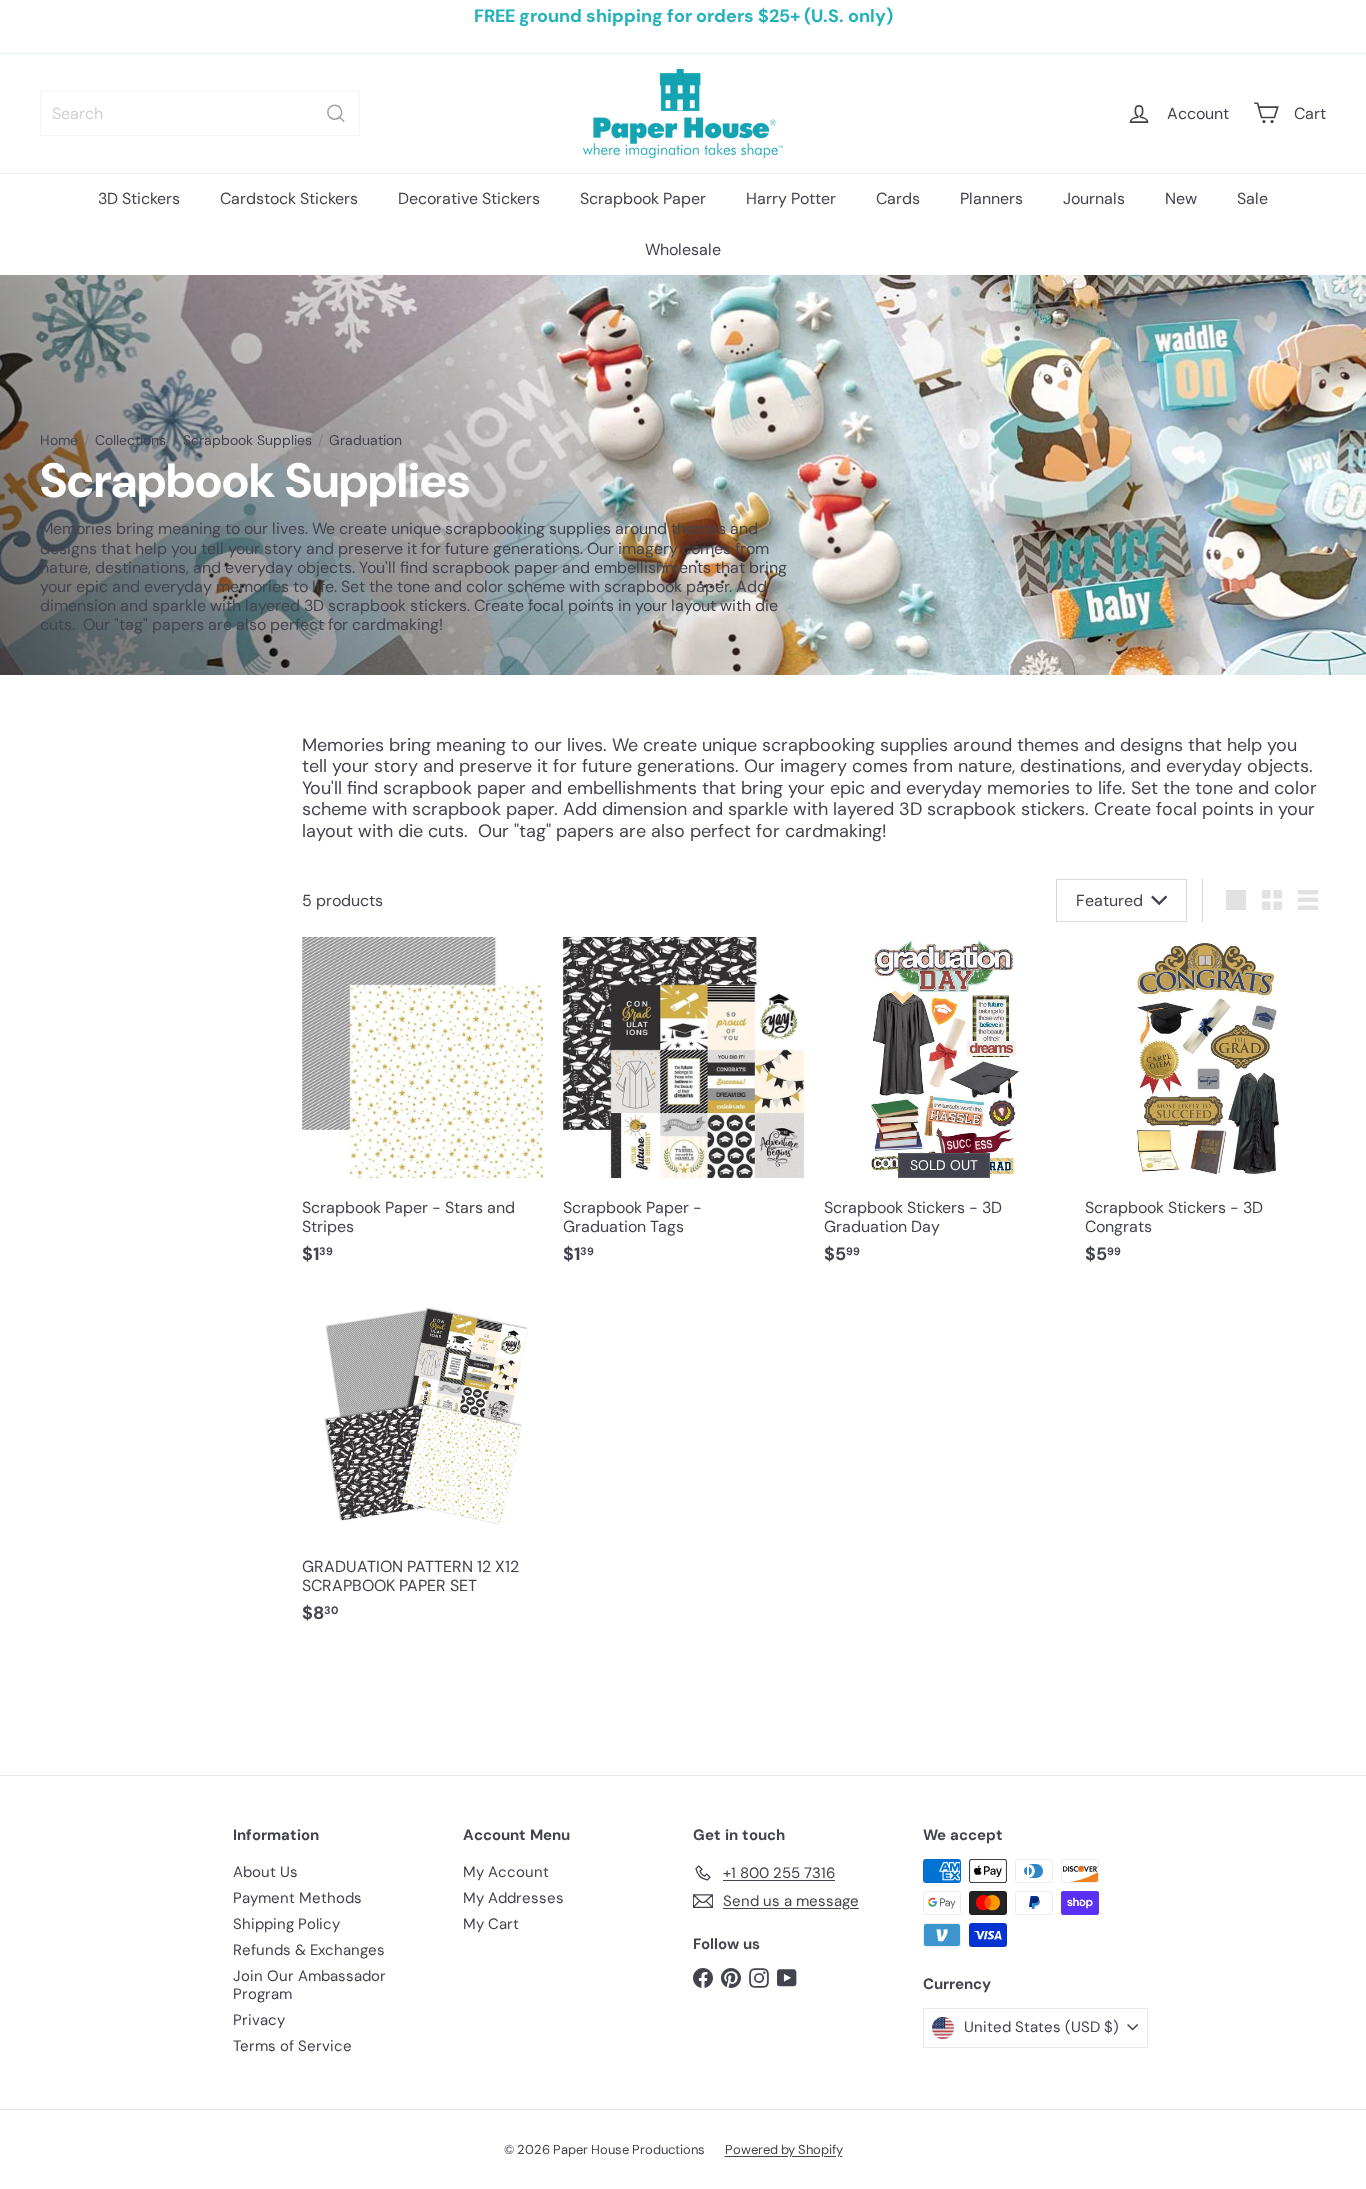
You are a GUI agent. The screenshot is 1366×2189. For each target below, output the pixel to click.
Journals (1094, 198)
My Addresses (513, 1898)
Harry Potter (791, 198)
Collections (130, 440)
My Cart (491, 1924)
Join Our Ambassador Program (309, 1985)
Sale (1252, 198)
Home (59, 440)
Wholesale (683, 249)
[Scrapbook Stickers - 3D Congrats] (1205, 1111)
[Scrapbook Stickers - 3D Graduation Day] (944, 1111)
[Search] (336, 113)
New (1181, 198)
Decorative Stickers (469, 198)
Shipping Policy (286, 1924)
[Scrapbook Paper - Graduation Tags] (683, 1111)
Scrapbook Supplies (247, 440)
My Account (506, 1872)
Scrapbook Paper (643, 198)
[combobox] (200, 113)
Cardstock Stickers (289, 198)
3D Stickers (139, 198)
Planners (991, 198)
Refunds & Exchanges (309, 1950)
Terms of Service (292, 2046)
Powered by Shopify (784, 2149)
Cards (898, 198)
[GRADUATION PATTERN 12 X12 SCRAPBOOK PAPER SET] (422, 1470)
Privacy (259, 2020)
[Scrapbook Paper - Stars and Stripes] (422, 1111)
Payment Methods (297, 1898)
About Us (265, 1872)
